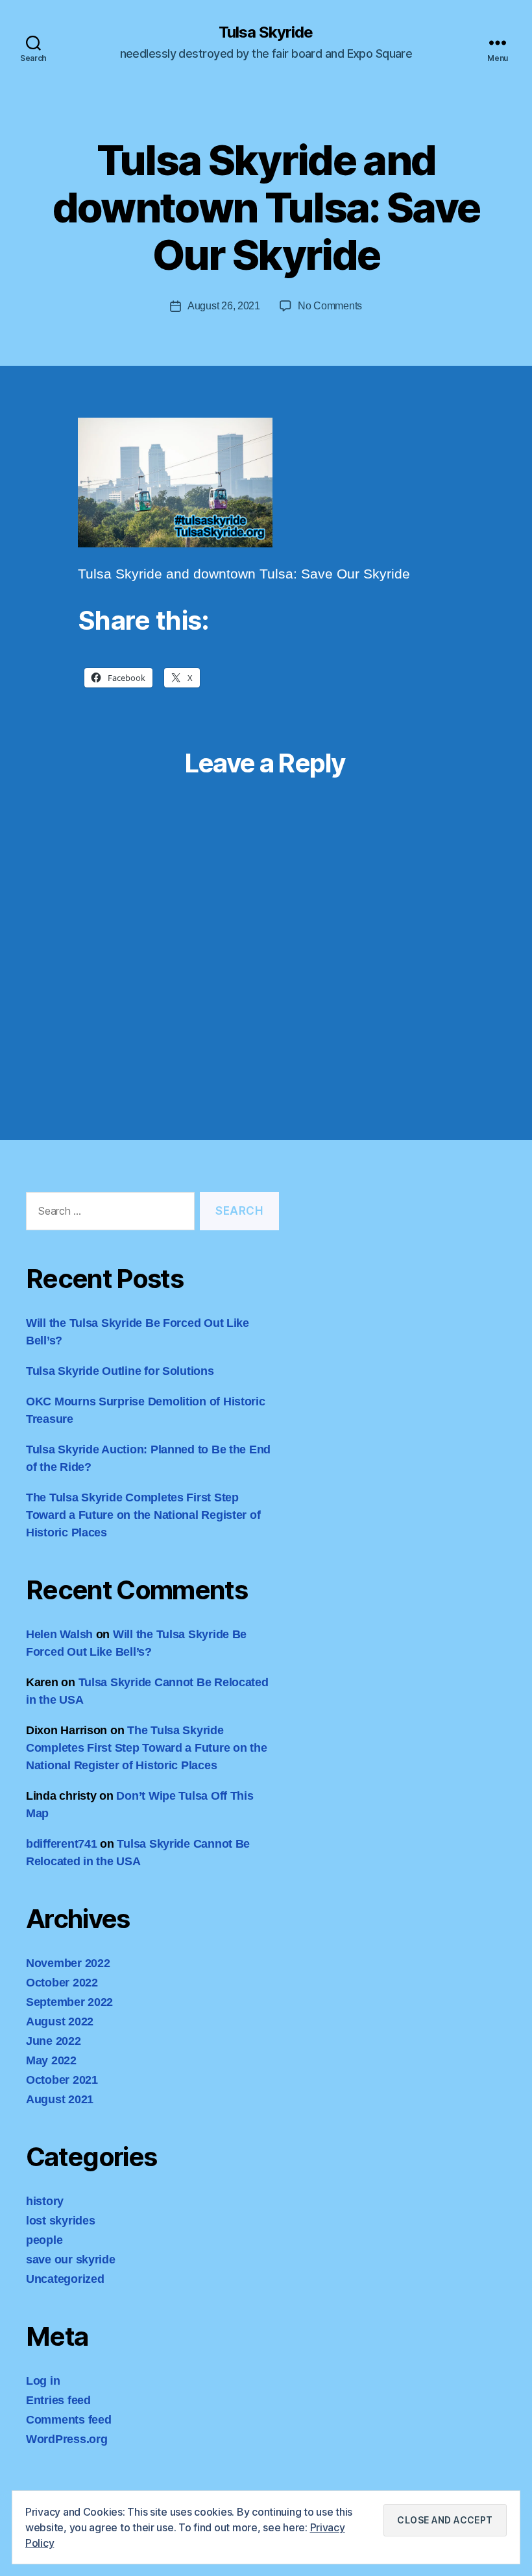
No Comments (330, 306)
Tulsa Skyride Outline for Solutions (120, 1371)
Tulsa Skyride (266, 32)
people (44, 2240)
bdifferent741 (62, 1844)
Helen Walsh (59, 1634)
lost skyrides (61, 2221)
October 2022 (62, 1983)
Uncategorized (65, 2279)
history (45, 2201)
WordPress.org (67, 2439)
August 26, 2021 (224, 306)
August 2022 (60, 2021)
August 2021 (60, 2099)
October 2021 (62, 2080)
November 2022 (68, 1963)
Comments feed (69, 2420)
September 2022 (69, 2002)
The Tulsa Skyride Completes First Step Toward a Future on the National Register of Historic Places (143, 1515)
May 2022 (51, 2060)
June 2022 (54, 2041)
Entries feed (58, 2400)
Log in (43, 2381)
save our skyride (71, 2260)
